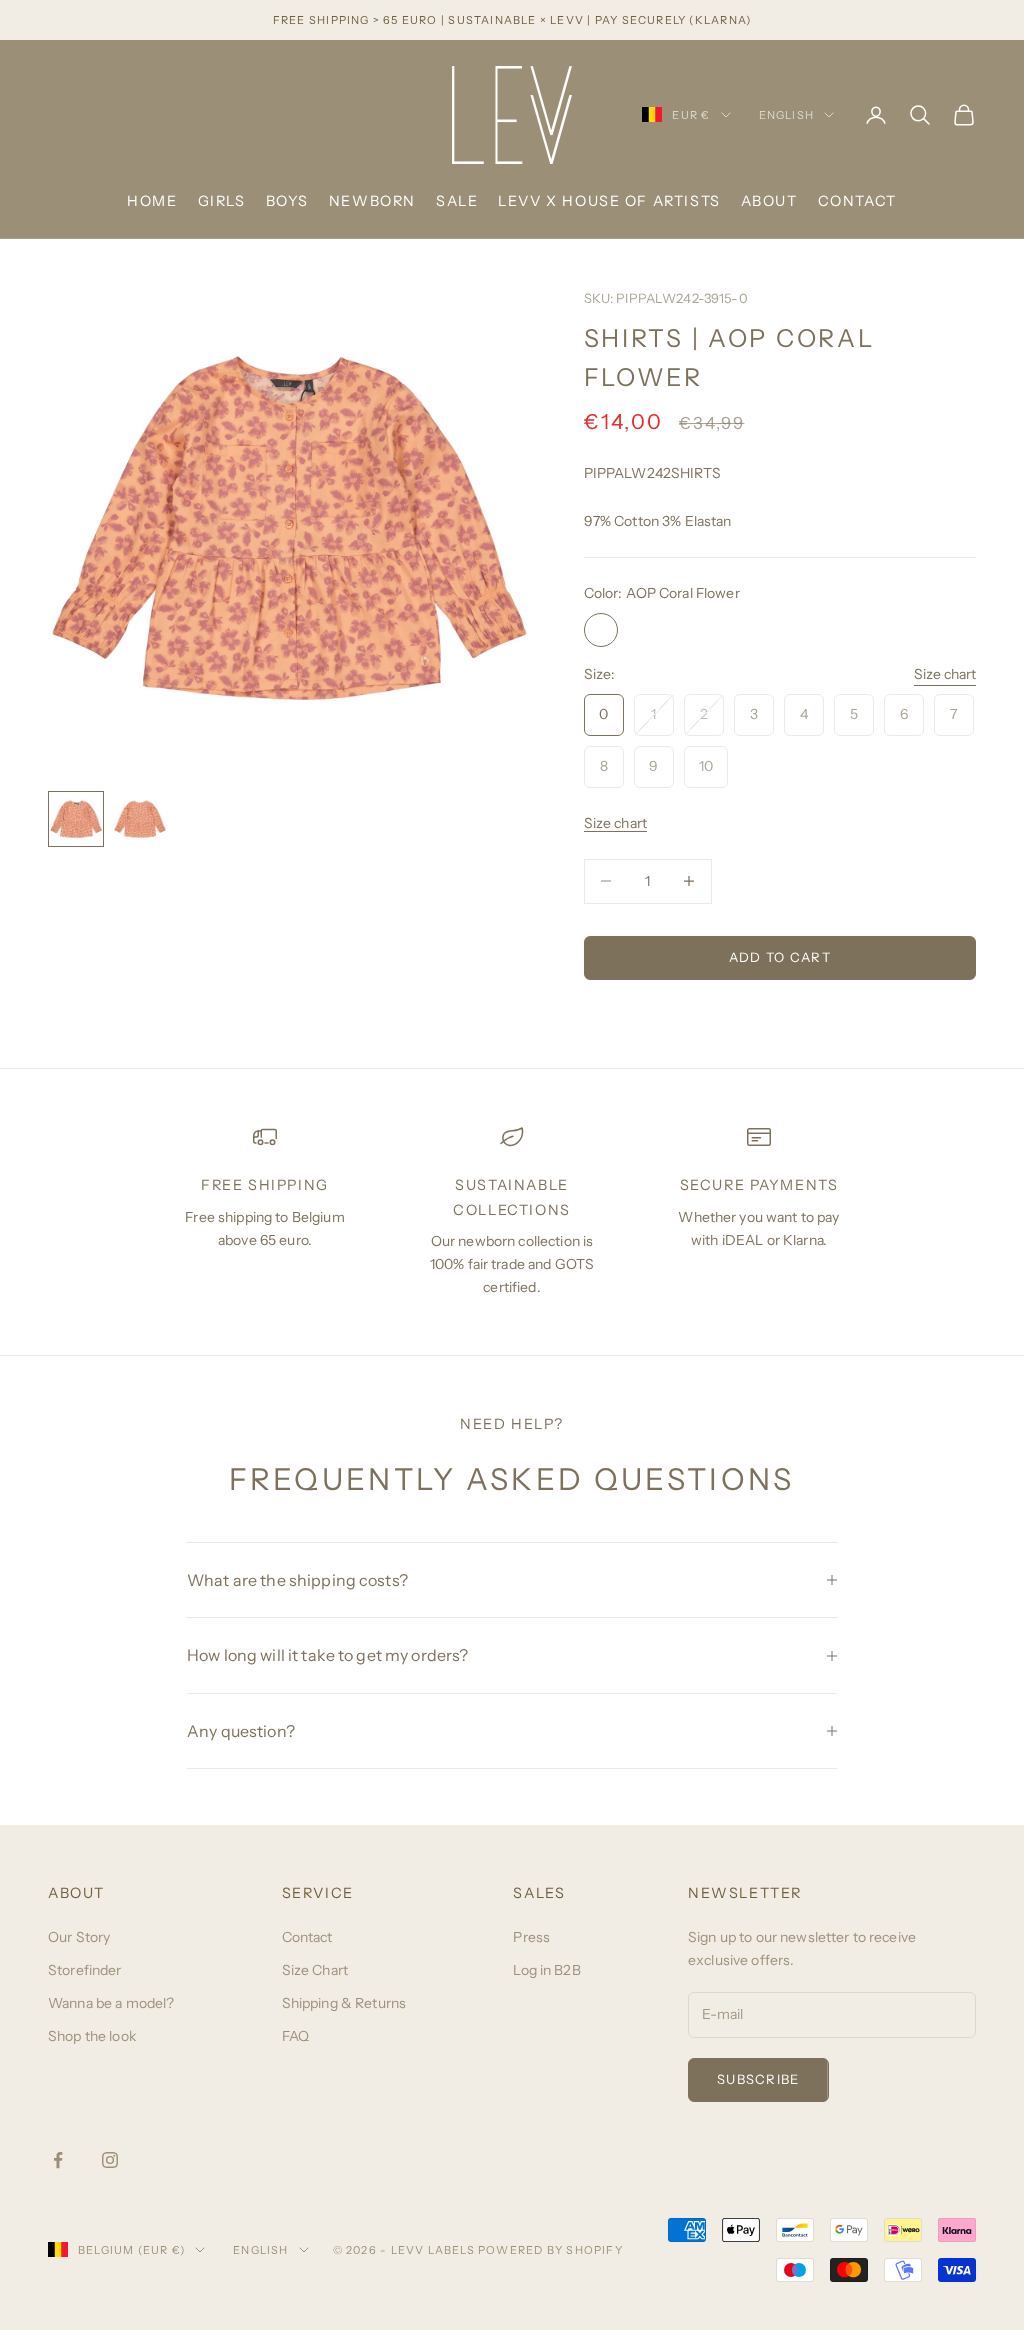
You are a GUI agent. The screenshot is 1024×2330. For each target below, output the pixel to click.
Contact (857, 201)
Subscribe (758, 2079)
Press (531, 1937)
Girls (222, 201)
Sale (457, 201)
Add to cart (780, 957)
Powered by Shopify (550, 2250)
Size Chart (315, 1970)
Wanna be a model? (111, 2003)
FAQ (295, 2036)
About (769, 201)
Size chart (945, 674)
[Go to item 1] (76, 819)
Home (152, 201)
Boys (287, 201)
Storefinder (85, 1970)
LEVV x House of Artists (609, 201)
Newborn (372, 201)
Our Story (79, 1937)
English (786, 115)
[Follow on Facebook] (58, 2160)
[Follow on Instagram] (110, 2160)
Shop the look (92, 2036)
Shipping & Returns (344, 2003)
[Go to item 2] (140, 819)
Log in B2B (546, 1970)
